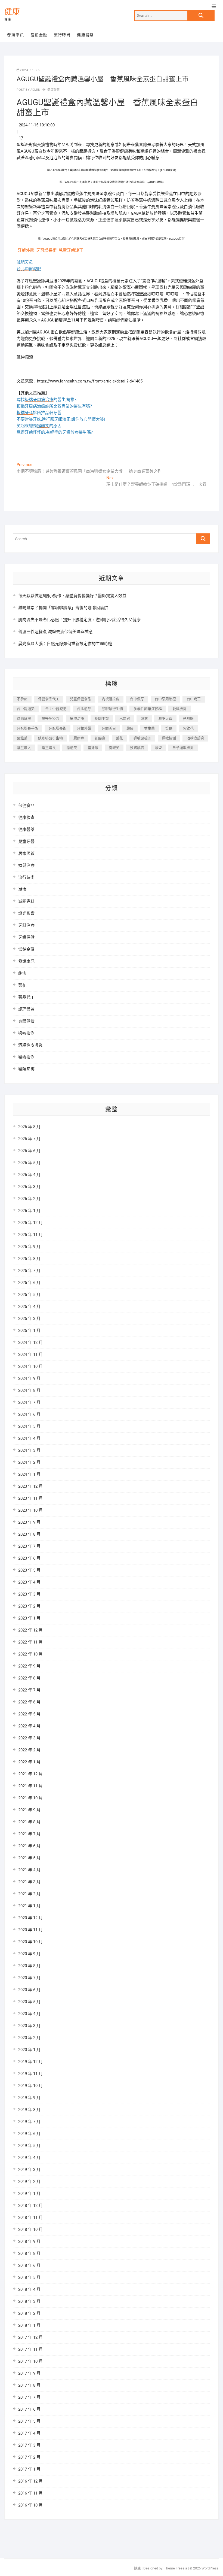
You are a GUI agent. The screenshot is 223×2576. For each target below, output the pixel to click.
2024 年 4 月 (29, 1438)
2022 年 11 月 (30, 1642)
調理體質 (26, 1009)
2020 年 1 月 (29, 2050)
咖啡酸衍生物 (112, 709)
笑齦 (169, 728)
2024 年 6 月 (29, 1414)
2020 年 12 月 (30, 1918)
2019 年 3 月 (29, 2170)
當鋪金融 (39, 35)
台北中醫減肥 (56, 709)
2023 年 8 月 (29, 1534)
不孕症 (22, 699)
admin (35, 90)
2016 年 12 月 (30, 2481)
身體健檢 (26, 1021)
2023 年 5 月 (29, 1570)
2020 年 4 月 (29, 2014)
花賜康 (100, 738)
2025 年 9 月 (29, 1247)
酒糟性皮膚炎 (30, 1045)
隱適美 (72, 748)
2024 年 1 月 (29, 1474)
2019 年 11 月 (30, 2074)
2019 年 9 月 (29, 2098)
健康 (12, 12)
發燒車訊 (16, 35)
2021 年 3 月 (29, 1882)
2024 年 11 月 (30, 1354)
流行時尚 (62, 35)
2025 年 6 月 (29, 1283)
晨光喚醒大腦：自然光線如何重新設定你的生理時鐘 (65, 644)
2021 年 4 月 (29, 1870)
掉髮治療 (26, 865)
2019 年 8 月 (29, 2110)
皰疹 (130, 728)
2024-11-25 (30, 70)
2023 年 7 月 (29, 1546)
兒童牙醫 (26, 842)
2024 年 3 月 (29, 1450)
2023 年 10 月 (30, 1510)
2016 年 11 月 (30, 2493)
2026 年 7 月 (29, 1139)
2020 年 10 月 (30, 1942)
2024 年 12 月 (30, 1342)
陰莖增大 (24, 748)
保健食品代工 (49, 699)
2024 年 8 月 (29, 1390)
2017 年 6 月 (29, 2409)
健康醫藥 (85, 35)
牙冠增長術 (46, 250)
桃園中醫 (102, 719)
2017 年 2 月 (29, 2457)
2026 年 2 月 (29, 1199)
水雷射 (125, 719)
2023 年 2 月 (29, 1606)
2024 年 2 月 (29, 1462)
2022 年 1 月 (29, 1762)
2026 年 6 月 (29, 1151)
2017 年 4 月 (29, 2433)
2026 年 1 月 (29, 1211)
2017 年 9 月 (29, 2373)
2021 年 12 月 (30, 1774)
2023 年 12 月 (30, 1486)
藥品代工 (26, 997)
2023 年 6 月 (29, 1558)
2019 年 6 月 (29, 2134)
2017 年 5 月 (29, 2421)
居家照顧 (26, 853)
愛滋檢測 (179, 709)
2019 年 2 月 (29, 2182)
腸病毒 (79, 738)
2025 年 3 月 (29, 1319)
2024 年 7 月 (29, 1402)
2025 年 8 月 (29, 1259)
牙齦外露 (26, 250)
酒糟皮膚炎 (195, 738)
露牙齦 (93, 748)
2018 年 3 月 (29, 2301)
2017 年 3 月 (29, 2445)
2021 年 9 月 (29, 1810)
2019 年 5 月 (29, 2146)
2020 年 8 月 (29, 1966)
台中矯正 (194, 699)
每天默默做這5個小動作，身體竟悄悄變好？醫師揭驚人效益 (72, 596)
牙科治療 (26, 925)
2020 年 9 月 (29, 1954)
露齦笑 (114, 748)
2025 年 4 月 (29, 1307)
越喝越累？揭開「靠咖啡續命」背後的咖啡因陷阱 (63, 608)
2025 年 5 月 (29, 1295)
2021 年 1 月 (29, 1906)
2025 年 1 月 (29, 1330)
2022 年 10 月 (30, 1654)
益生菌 (149, 728)
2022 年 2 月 (29, 1750)
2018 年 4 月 (29, 2289)
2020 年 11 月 (30, 1930)
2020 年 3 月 (29, 2026)
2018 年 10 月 (30, 2229)
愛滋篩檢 (24, 719)
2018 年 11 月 (30, 2217)
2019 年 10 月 (30, 2086)
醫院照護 (26, 1069)
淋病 (144, 719)
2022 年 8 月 (29, 1678)
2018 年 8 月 (29, 2253)
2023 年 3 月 (29, 1594)
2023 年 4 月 (29, 1582)
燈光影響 (26, 913)
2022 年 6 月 (29, 1702)
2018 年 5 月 (29, 2277)
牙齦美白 (109, 728)
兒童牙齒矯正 (71, 250)
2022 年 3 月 (29, 1738)
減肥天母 (165, 719)
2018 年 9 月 (29, 2241)
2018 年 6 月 (29, 2265)
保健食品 (26, 806)
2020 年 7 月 (29, 1978)
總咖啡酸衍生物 (50, 738)
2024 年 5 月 (29, 1426)
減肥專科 (26, 901)
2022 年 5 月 (29, 1714)
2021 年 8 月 (29, 1822)
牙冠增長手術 (27, 728)
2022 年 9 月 (29, 1666)
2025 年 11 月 (30, 1235)
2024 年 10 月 (30, 1366)
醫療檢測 (26, 1057)
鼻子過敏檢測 (183, 748)
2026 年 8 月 (29, 1127)
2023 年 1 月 (29, 1618)
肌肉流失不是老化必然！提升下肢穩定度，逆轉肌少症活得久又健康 (79, 620)
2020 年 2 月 (29, 2038)
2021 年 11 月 (30, 1786)
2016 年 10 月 (30, 2505)
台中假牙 (137, 699)
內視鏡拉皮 (111, 699)
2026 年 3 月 (29, 1187)
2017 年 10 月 (30, 2361)
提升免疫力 (50, 719)
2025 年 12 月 (30, 1223)
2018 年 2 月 (29, 2313)
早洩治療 (77, 719)
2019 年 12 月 (30, 2062)
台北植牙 (84, 709)
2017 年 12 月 (30, 2337)
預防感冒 (137, 748)
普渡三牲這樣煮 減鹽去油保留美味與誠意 (55, 632)
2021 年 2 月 (29, 1894)
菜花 (119, 738)
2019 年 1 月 (29, 2194)
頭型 (158, 748)
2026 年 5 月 (29, 1163)
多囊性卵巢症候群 (148, 709)
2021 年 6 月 (29, 1846)
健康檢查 (26, 818)
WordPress (210, 2568)
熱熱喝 (188, 719)
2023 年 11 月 (30, 1498)
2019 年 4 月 (29, 2158)
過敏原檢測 (142, 738)
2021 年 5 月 (29, 1858)
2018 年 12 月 (30, 2206)
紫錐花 (188, 728)
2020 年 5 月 (29, 2002)
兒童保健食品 (80, 699)
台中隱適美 (26, 709)
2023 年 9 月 (29, 1522)
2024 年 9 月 (29, 1378)
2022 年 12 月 (30, 1630)
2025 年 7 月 (29, 1271)
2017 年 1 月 (29, 2469)
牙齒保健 (26, 937)
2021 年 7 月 (29, 1834)
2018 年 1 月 (29, 2325)
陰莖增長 (49, 748)
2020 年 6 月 (29, 1990)
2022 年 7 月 (29, 1690)
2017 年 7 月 (29, 2397)
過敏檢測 (169, 738)
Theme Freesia (176, 2568)
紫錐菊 (22, 738)
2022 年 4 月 (29, 1726)
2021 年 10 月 (30, 1798)
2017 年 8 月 (29, 2385)
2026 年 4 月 (29, 1175)
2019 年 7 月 (29, 2122)
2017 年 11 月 (30, 2349)
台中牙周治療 (165, 699)
